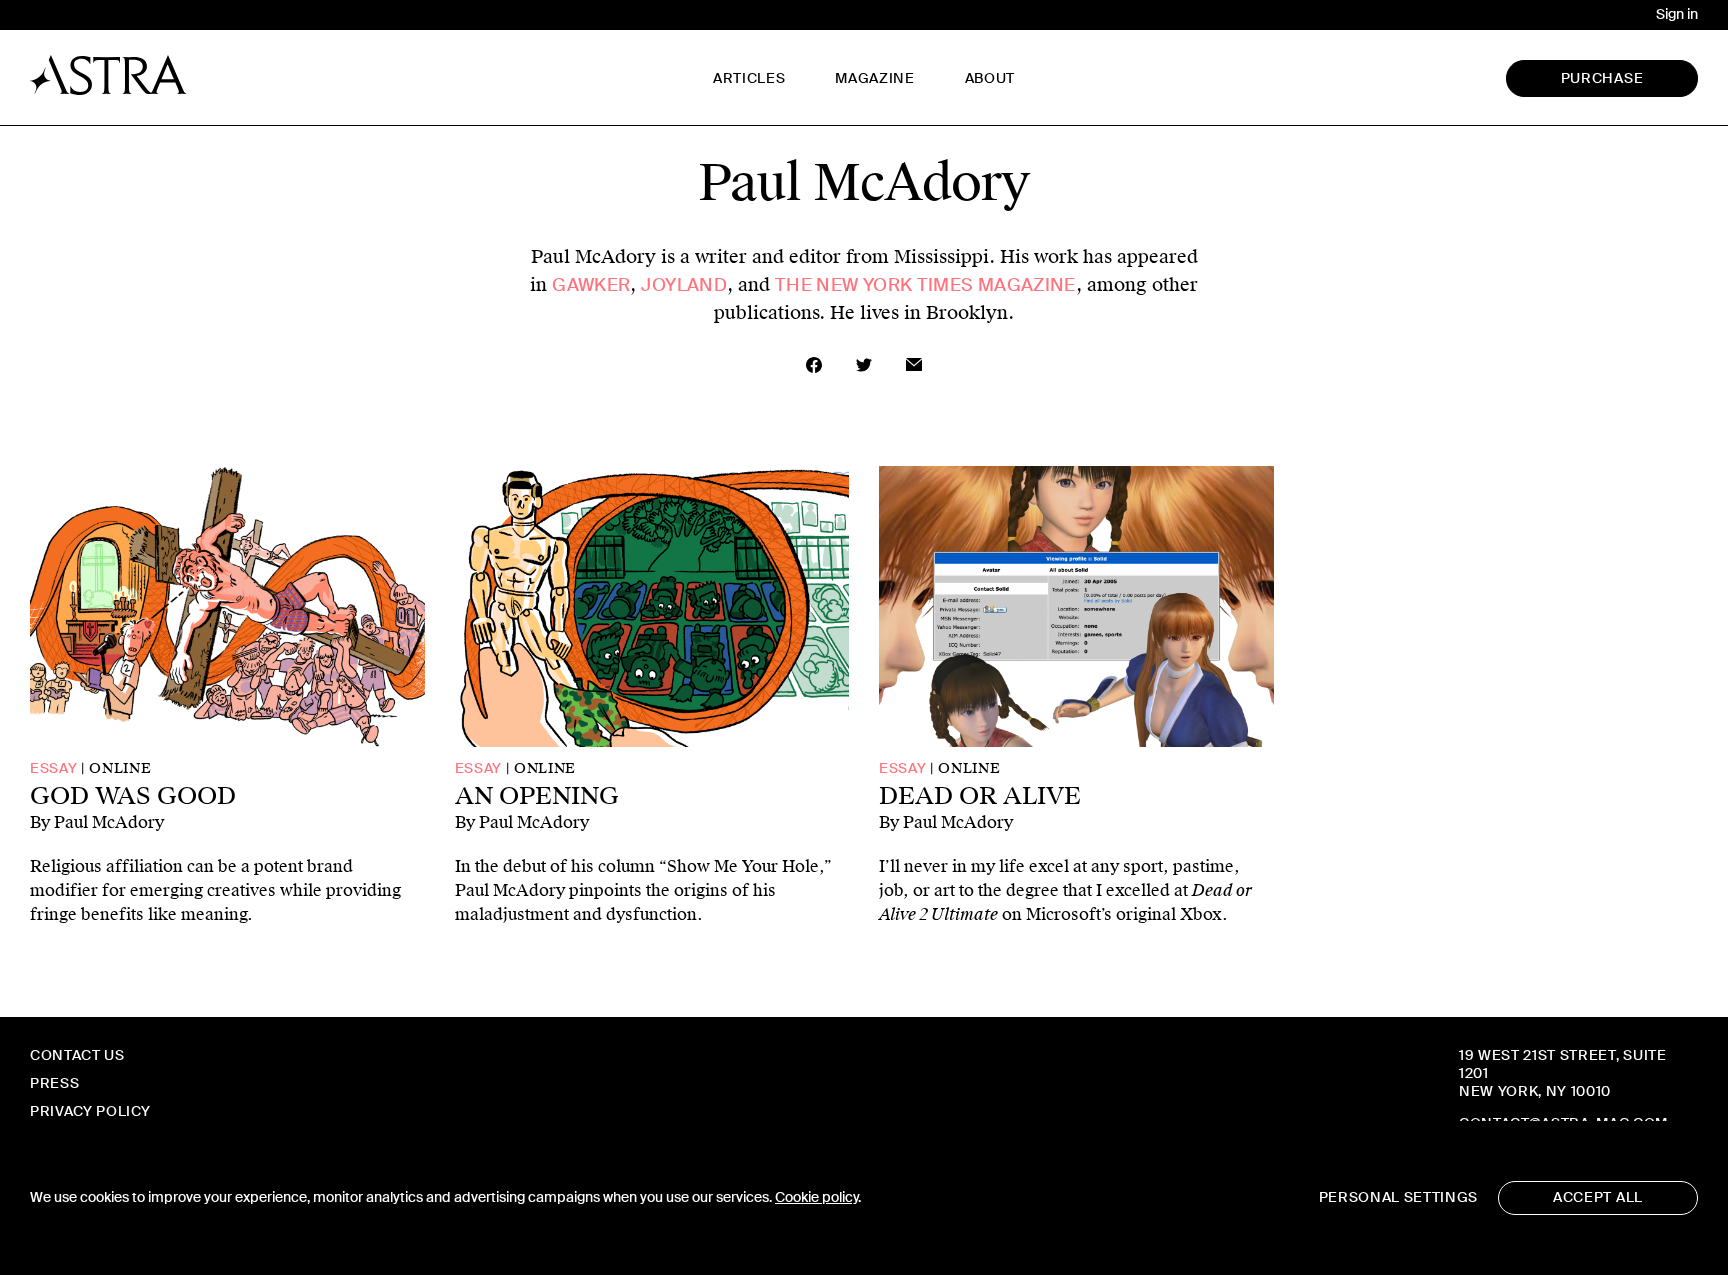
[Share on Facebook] (814, 365)
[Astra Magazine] (108, 75)
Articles (749, 78)
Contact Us (77, 1055)
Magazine (874, 78)
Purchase (1602, 78)
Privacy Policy (90, 1111)
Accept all (1598, 1197)
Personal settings (1398, 1197)
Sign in (1677, 14)
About (990, 78)
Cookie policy (816, 1197)
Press (54, 1083)
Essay (53, 768)
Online (120, 768)
